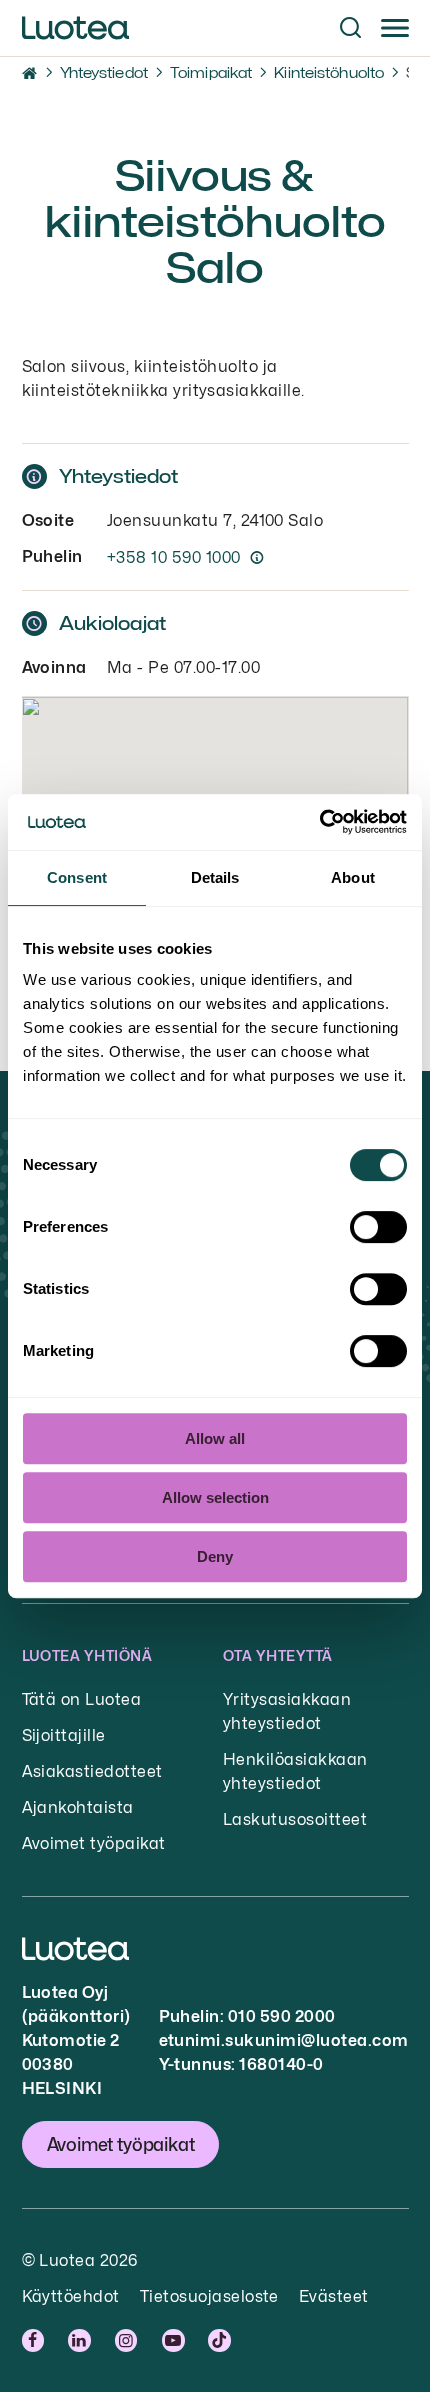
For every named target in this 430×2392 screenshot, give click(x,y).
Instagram (128, 2340)
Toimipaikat (211, 72)
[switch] (378, 1227)
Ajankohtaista (78, 1807)
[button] (350, 28)
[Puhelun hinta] (257, 557)
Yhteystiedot (104, 72)
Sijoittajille (64, 1735)
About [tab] (353, 877)
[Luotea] (75, 28)
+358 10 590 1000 (174, 557)
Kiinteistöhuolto (329, 72)
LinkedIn (81, 2340)
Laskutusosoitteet (295, 1819)
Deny (215, 1556)
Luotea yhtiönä (87, 1655)
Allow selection (215, 1497)
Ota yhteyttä (278, 1655)
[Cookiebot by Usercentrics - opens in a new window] (319, 822)
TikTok (221, 2340)
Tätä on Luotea (82, 1699)
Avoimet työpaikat (94, 1843)
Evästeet (334, 2296)
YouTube (175, 2340)
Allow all (215, 1438)
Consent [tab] (77, 877)
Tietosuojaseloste (209, 2296)
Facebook (35, 2340)
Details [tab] (215, 877)
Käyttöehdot (71, 2296)
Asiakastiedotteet (92, 1771)
